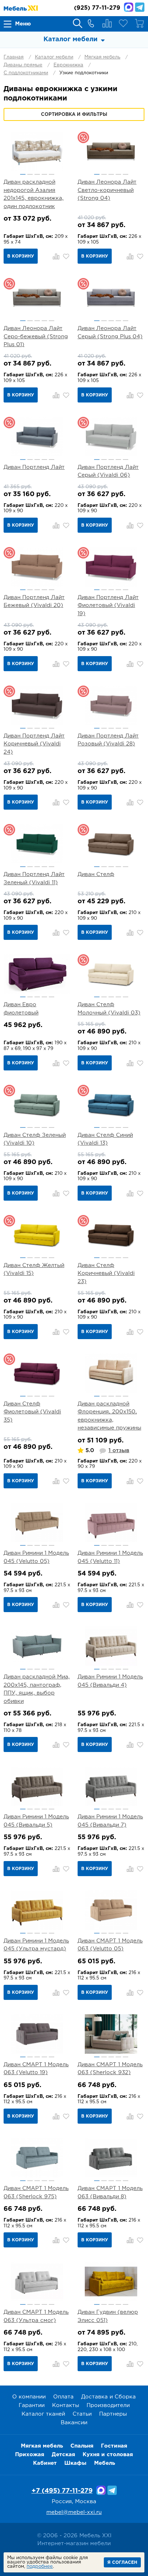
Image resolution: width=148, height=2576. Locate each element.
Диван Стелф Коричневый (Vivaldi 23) (106, 1273)
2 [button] (30, 174)
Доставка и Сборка (108, 2397)
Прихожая (30, 2455)
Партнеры (113, 2414)
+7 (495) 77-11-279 (62, 2491)
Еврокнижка (68, 65)
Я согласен (122, 2563)
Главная (14, 57)
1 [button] (23, 174)
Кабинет (45, 2463)
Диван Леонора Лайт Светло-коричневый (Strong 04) (107, 190)
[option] (37, 151)
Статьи (82, 2414)
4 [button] (44, 174)
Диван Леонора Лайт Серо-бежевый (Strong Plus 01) (36, 336)
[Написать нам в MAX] (129, 7)
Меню (23, 24)
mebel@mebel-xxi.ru (74, 2512)
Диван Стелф (96, 874)
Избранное (123, 23)
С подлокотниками (26, 73)
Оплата (63, 2397)
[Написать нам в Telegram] (140, 7)
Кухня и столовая (108, 2455)
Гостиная (114, 2446)
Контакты (66, 2405)
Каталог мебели (54, 57)
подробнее (40, 2566)
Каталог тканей (43, 2414)
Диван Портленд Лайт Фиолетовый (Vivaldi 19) (108, 606)
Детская (63, 2455)
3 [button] (37, 174)
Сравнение (107, 23)
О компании (29, 2397)
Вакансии (74, 2423)
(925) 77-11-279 (97, 8)
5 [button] (52, 174)
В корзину (21, 256)
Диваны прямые (23, 65)
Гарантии (32, 2405)
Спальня (82, 2446)
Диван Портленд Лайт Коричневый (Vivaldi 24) (34, 744)
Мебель (105, 2463)
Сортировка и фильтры (74, 115)
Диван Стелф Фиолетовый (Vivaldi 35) (32, 1412)
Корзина (139, 23)
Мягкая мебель (102, 57)
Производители (108, 2405)
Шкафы (75, 2463)
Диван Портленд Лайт (34, 467)
